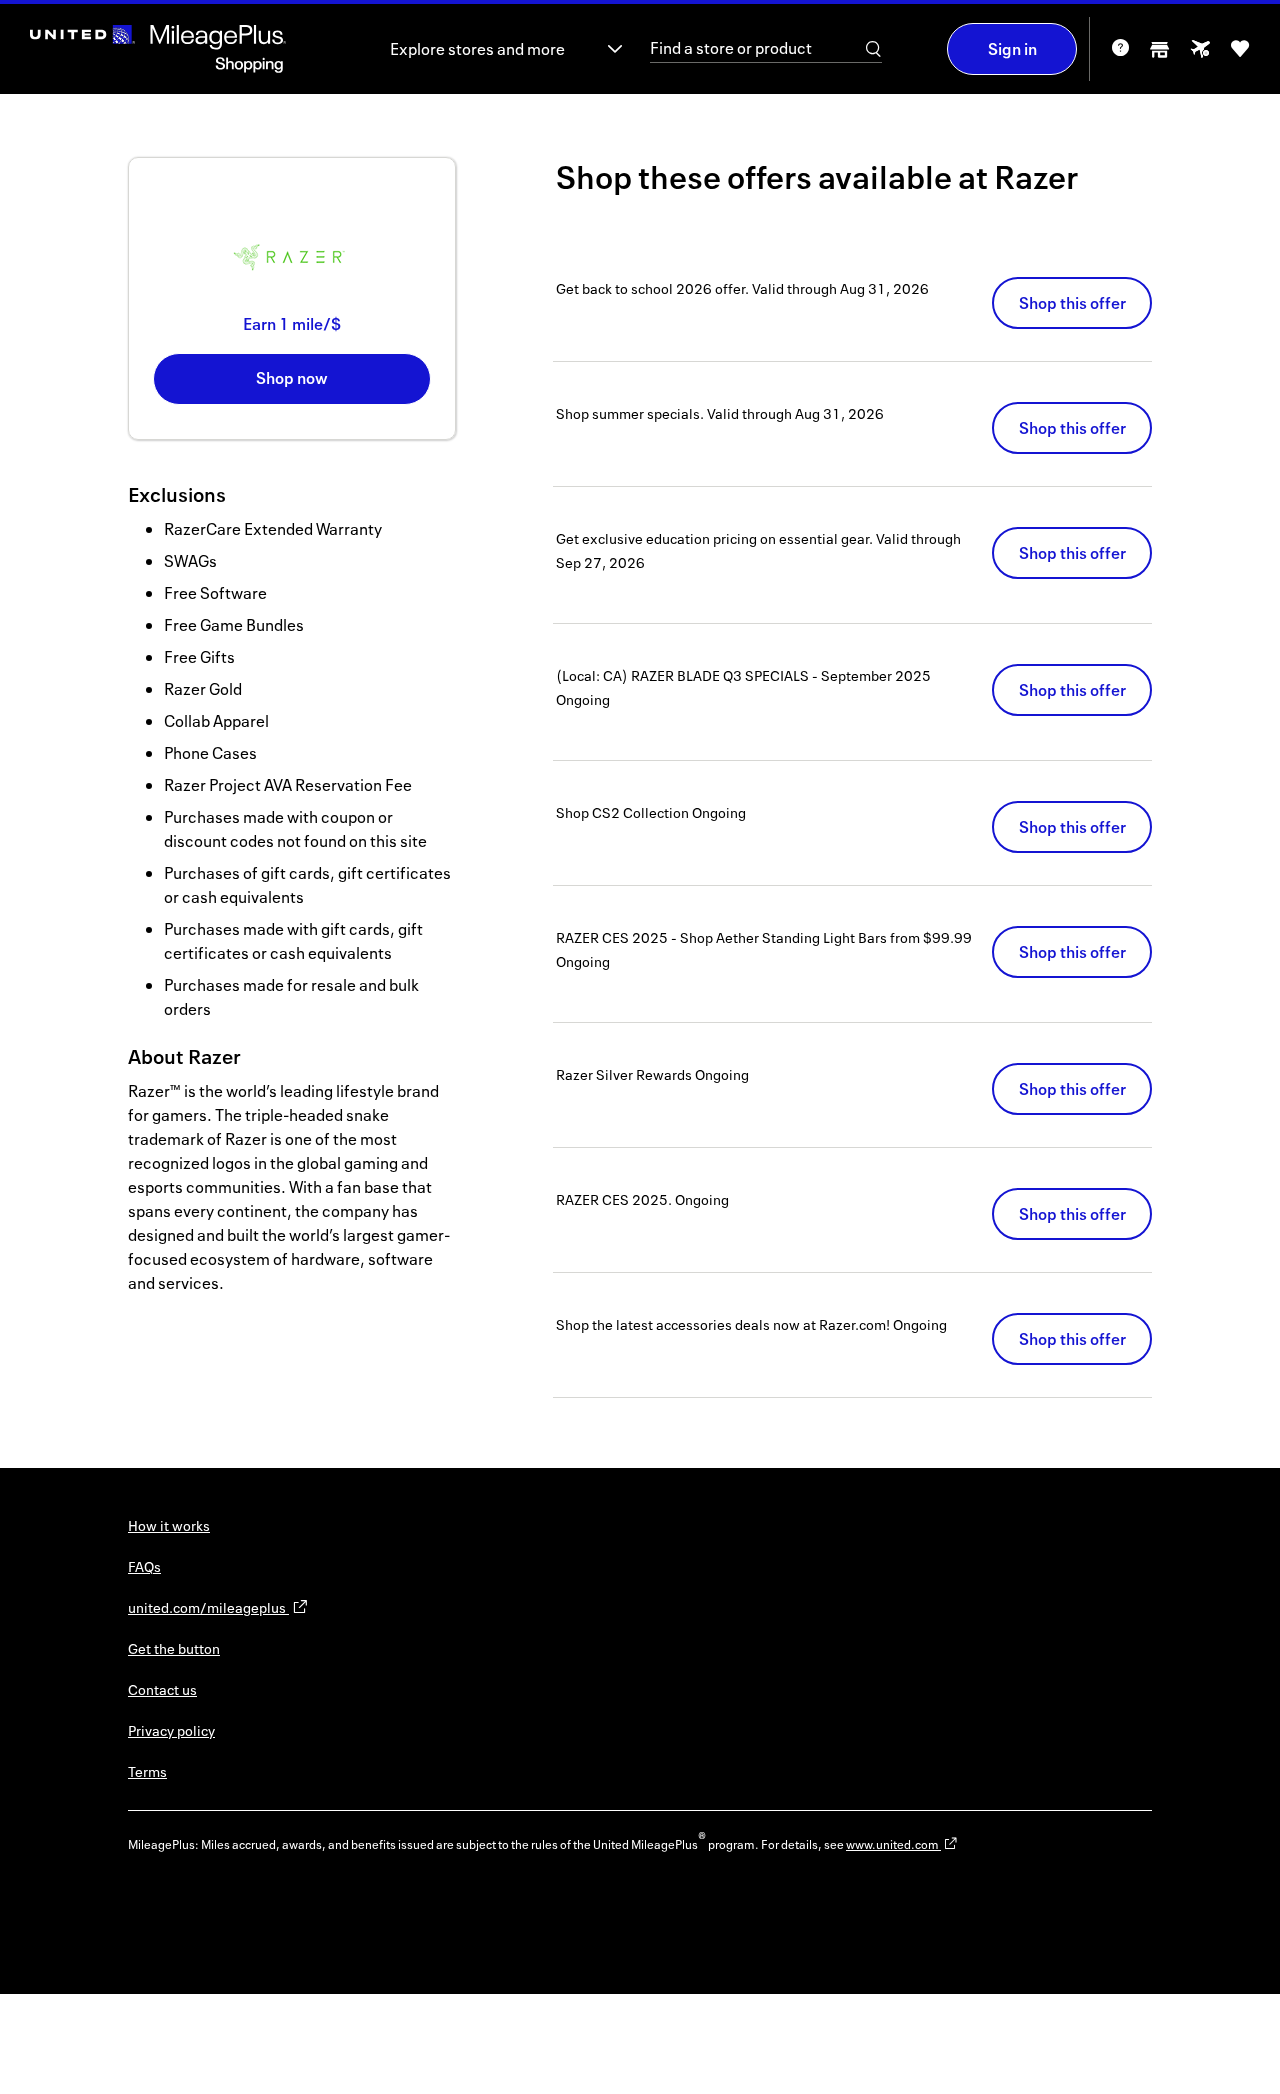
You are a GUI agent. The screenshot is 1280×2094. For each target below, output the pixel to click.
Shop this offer (1072, 303)
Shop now (292, 378)
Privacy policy (171, 1730)
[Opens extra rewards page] (1200, 54)
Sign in (1012, 49)
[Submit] (874, 49)
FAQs (144, 1566)
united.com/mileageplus (208, 1607)
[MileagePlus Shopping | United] (158, 49)
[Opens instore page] (1160, 55)
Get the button (174, 1648)
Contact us (162, 1689)
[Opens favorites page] (1240, 55)
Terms (147, 1771)
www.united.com (893, 1844)
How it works (169, 1525)
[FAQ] (1120, 54)
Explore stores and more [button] (477, 49)
